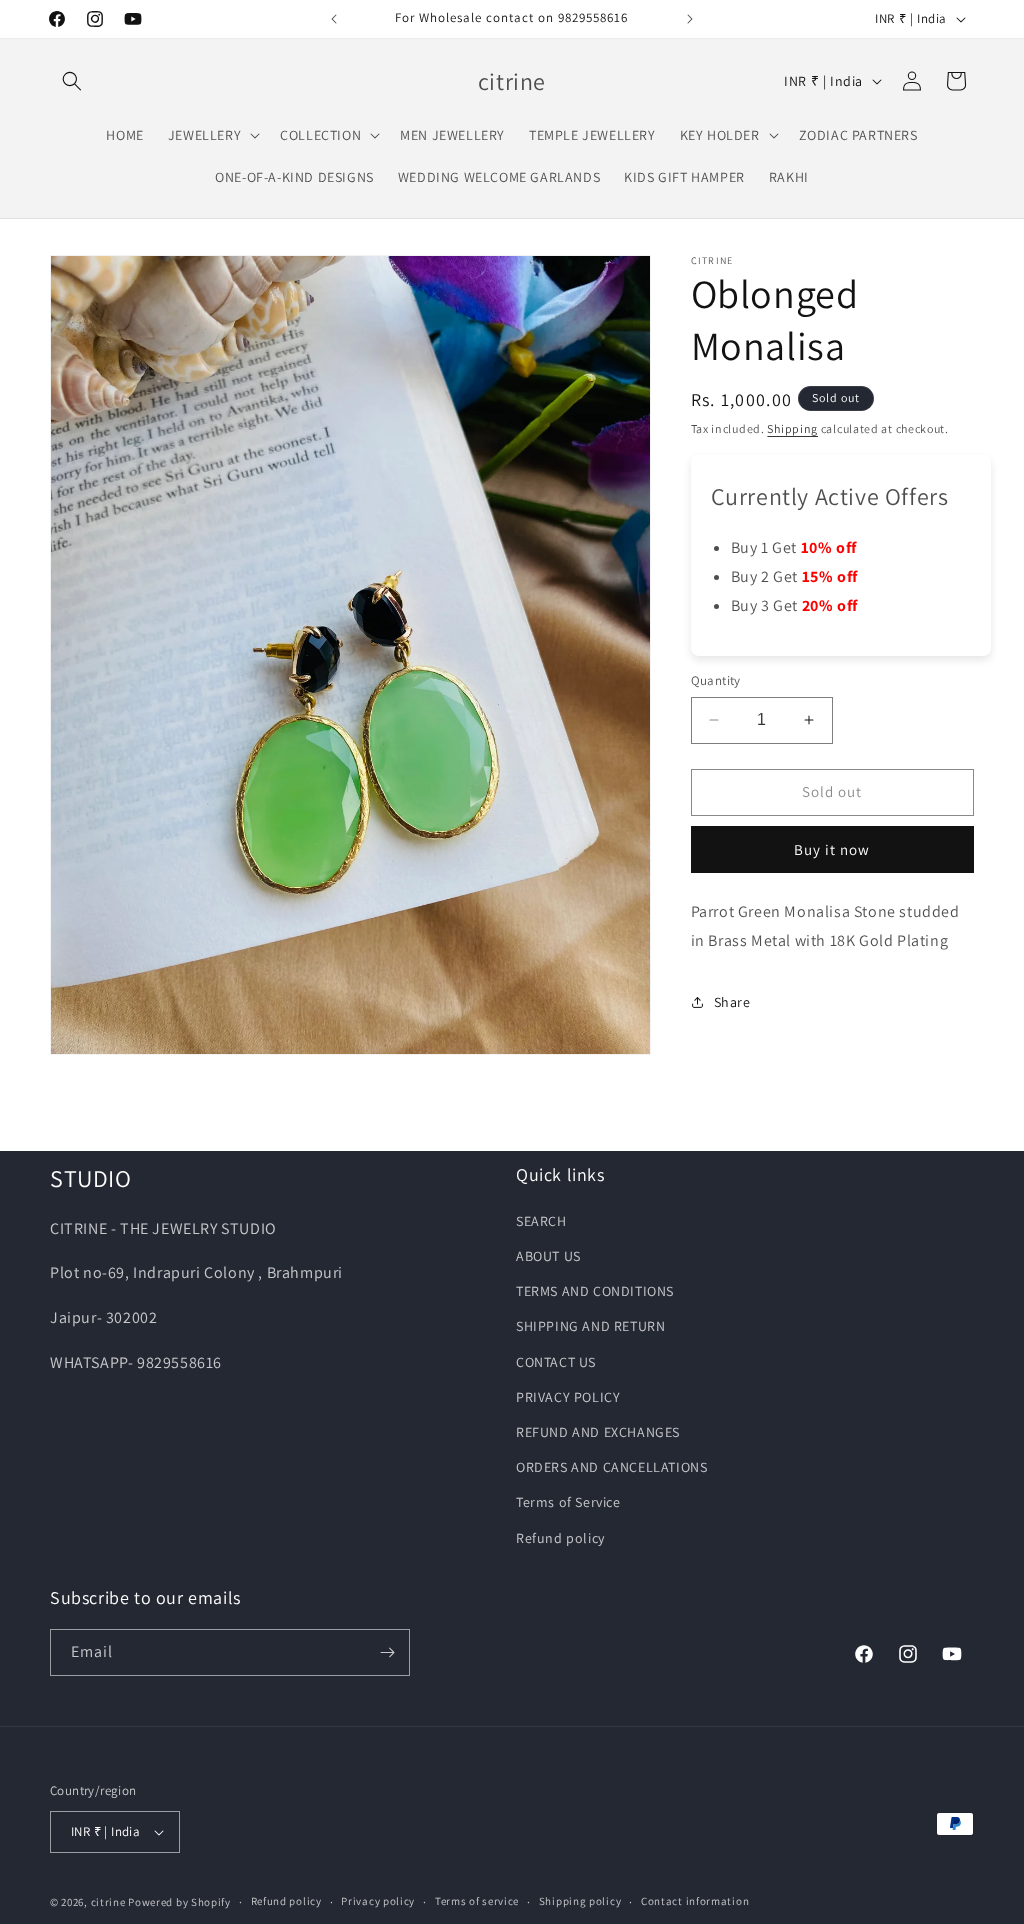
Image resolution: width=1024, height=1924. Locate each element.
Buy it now (832, 849)
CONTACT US (556, 1362)
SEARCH (541, 1221)
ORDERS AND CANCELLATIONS (611, 1467)
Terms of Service (568, 1502)
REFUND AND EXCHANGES (598, 1432)
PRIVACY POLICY (568, 1397)
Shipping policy (580, 1901)
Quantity (716, 680)
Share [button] (732, 1002)
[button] (72, 81)
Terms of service (477, 1901)
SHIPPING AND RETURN (590, 1326)
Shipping (792, 428)
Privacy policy (378, 1901)
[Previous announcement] (334, 19)
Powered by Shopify (179, 1902)
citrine (108, 1902)
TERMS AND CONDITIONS (595, 1291)
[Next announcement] (690, 19)
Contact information (695, 1901)
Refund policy (560, 1538)
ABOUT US (548, 1256)
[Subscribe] (387, 1652)
